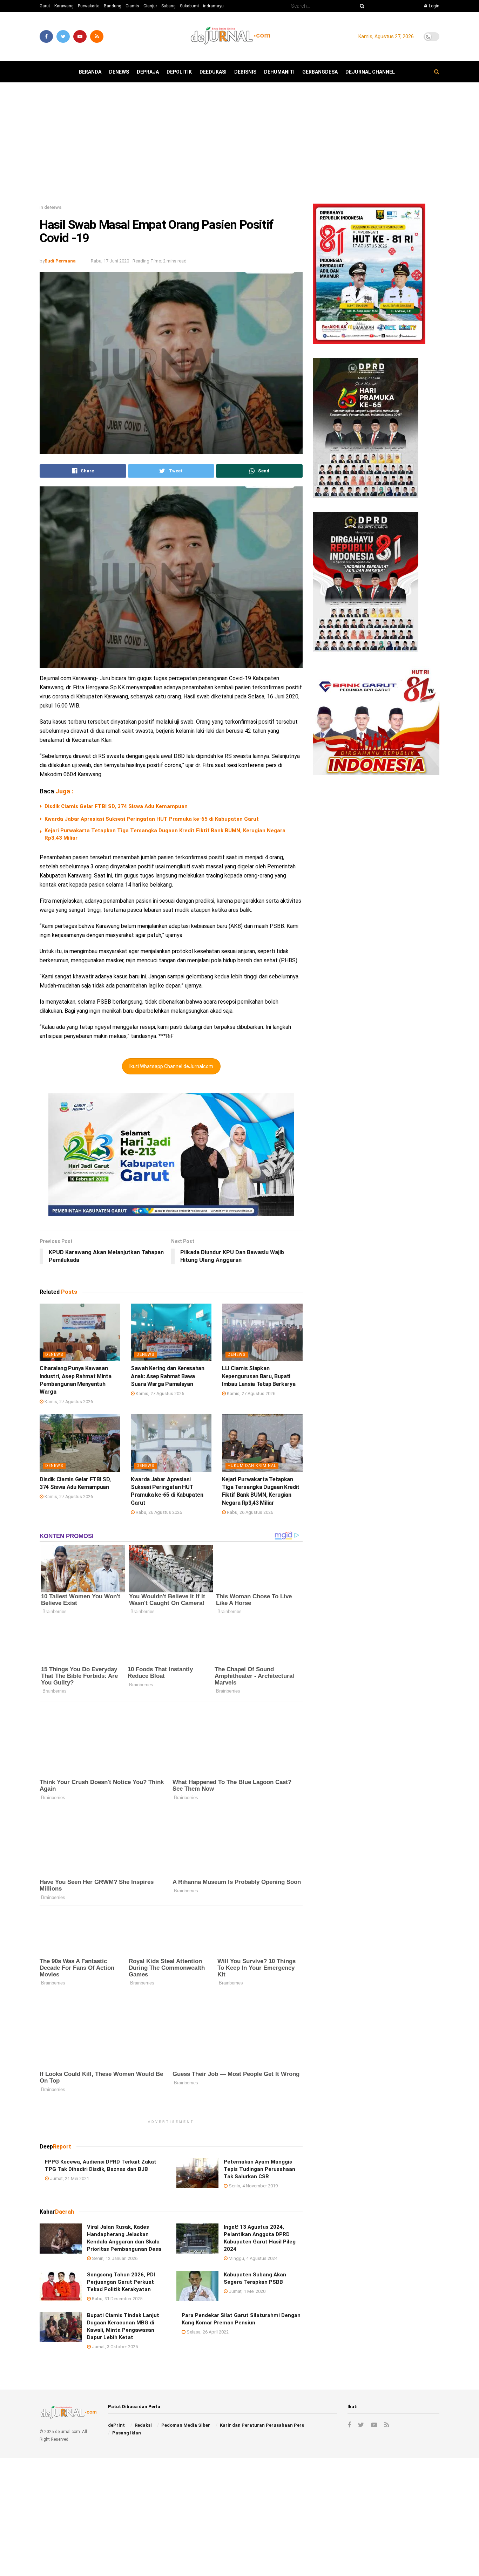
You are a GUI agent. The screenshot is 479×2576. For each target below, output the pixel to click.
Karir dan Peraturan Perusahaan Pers (262, 2425)
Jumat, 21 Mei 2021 (69, 2178)
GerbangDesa (320, 72)
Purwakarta (89, 6)
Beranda (90, 72)
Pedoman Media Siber (186, 2425)
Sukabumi (189, 6)
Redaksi (143, 2425)
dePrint (116, 2425)
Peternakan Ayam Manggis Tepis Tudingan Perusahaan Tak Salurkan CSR (259, 2169)
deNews (119, 72)
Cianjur (150, 6)
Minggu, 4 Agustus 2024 (252, 2258)
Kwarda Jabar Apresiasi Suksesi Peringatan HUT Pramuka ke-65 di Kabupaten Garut (152, 819)
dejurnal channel (370, 72)
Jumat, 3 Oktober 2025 (114, 2347)
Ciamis (132, 6)
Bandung (113, 6)
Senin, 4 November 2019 (253, 2186)
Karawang (64, 6)
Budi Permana (60, 261)
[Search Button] (361, 6)
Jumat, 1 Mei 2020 (247, 2291)
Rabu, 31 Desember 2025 (117, 2299)
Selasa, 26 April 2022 (207, 2332)
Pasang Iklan (127, 2433)
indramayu (213, 6)
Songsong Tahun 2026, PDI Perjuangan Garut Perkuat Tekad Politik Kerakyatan (121, 2282)
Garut (45, 6)
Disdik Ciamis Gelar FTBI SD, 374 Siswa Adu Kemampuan (116, 806)
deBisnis (245, 72)
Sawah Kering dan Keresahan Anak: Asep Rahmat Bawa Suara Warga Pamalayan (168, 1376)
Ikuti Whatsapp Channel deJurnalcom (171, 1066)
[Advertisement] (239, 146)
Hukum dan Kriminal (252, 1466)
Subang (168, 6)
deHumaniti (279, 72)
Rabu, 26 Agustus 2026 (158, 1512)
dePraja (148, 72)
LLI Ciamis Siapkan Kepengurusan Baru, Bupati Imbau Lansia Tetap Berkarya (259, 1376)
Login (434, 6)
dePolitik (179, 72)
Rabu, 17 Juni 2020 (110, 261)
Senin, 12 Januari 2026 (114, 2258)
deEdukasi (213, 72)
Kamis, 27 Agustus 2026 (68, 1402)
